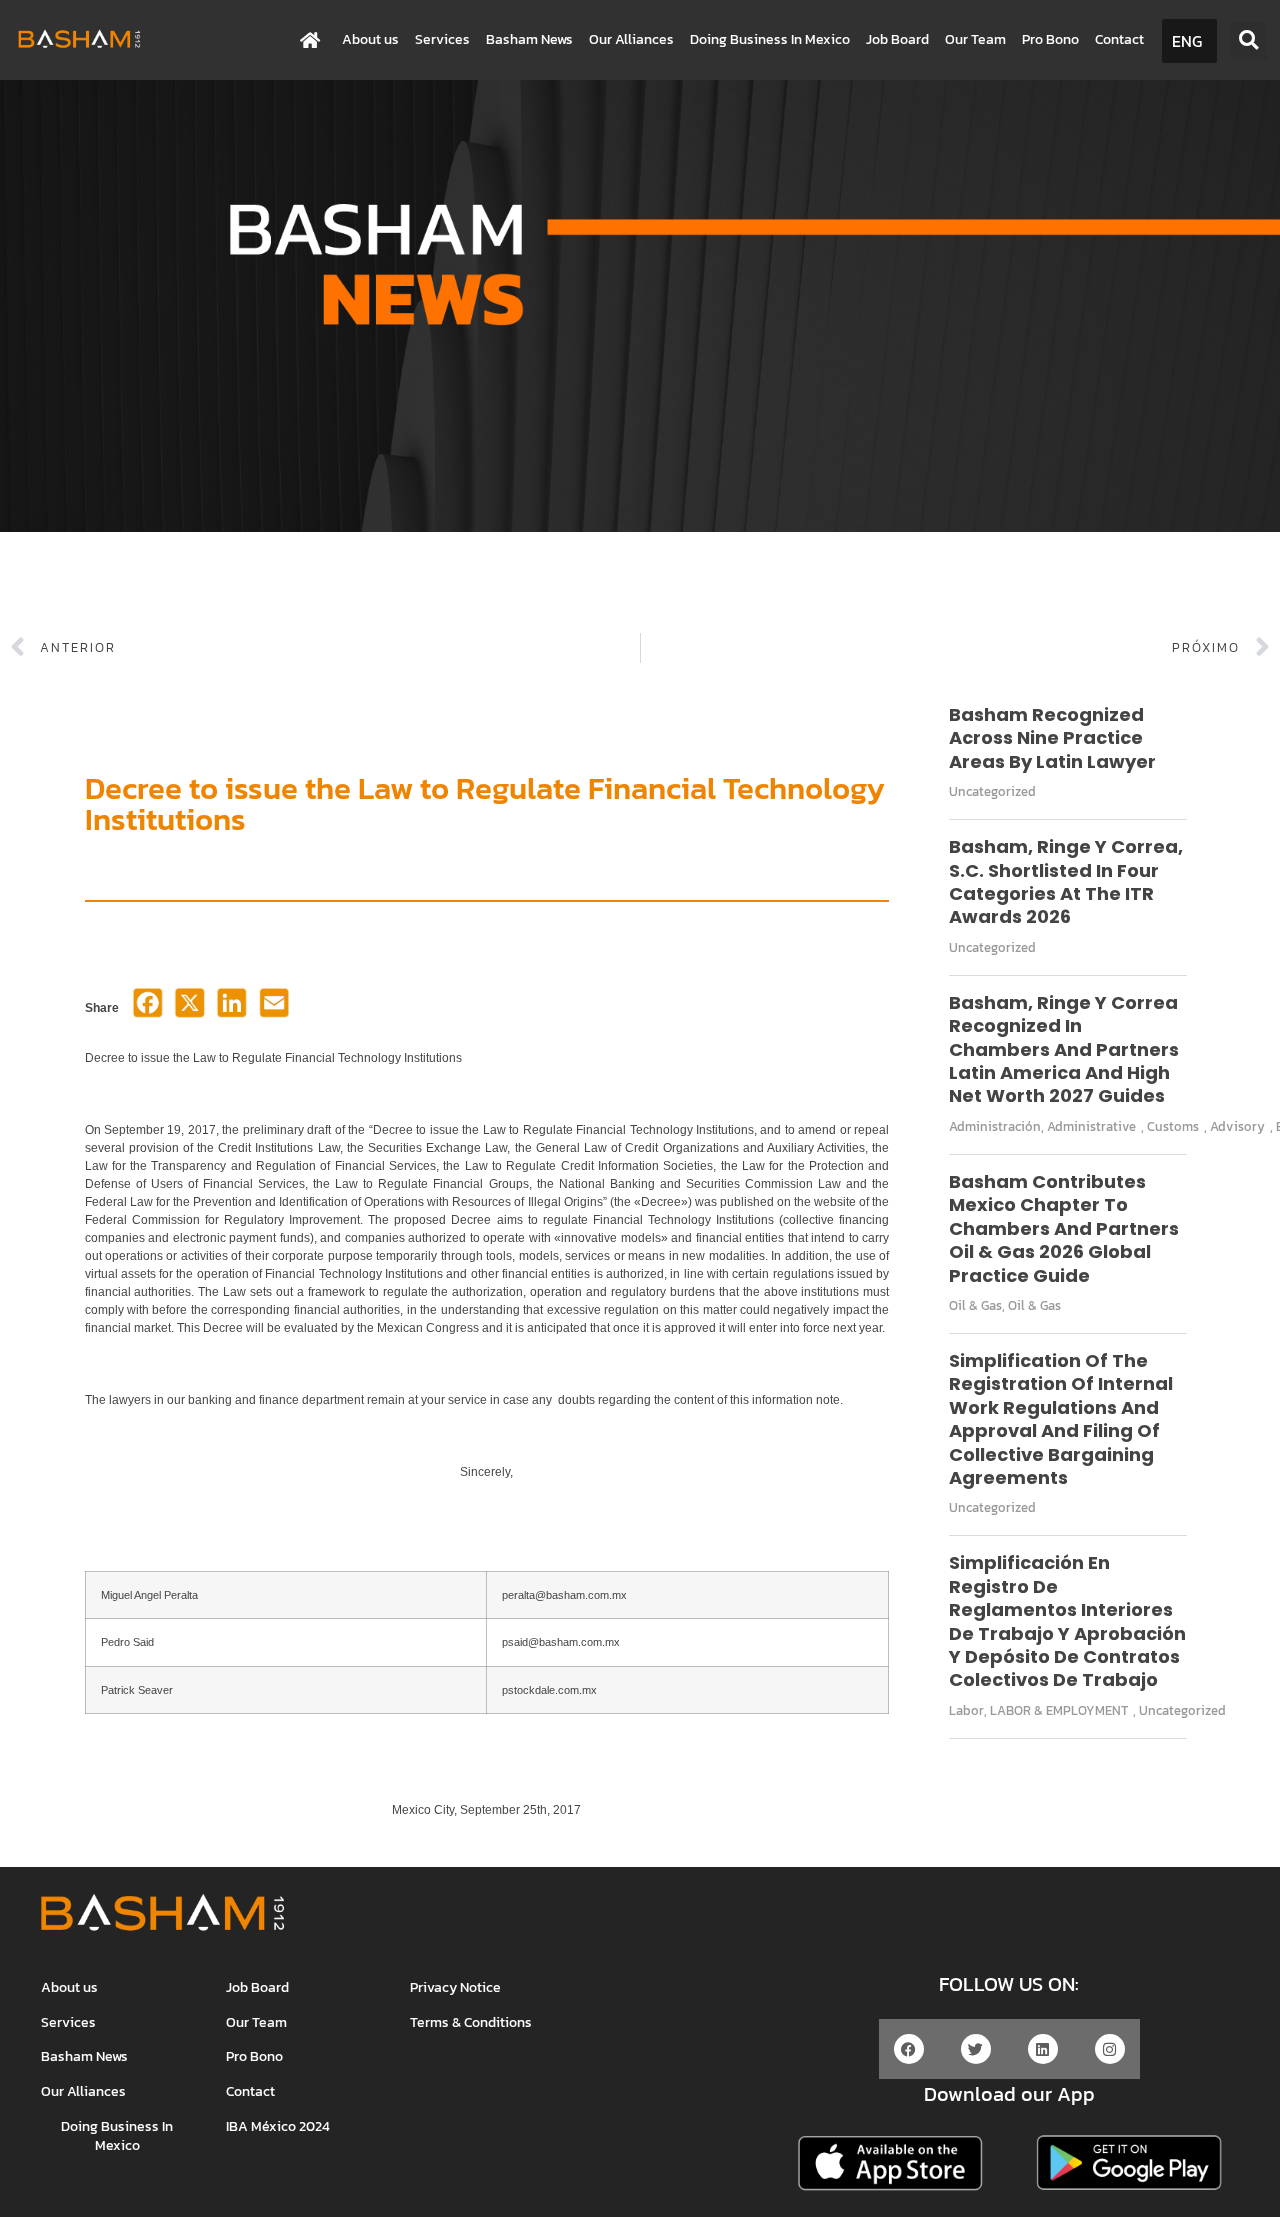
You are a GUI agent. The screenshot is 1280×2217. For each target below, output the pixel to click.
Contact (1119, 39)
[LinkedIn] (232, 1009)
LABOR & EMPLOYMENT (1059, 1710)
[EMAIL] (274, 1009)
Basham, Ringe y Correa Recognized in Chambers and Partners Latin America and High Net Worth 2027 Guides (1064, 1049)
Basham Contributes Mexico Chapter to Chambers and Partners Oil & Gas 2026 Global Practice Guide (1064, 1228)
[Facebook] (148, 1009)
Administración (995, 1126)
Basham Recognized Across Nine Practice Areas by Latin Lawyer (1052, 738)
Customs (1173, 1126)
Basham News (529, 39)
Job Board (897, 39)
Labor (966, 1710)
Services (442, 39)
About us (370, 39)
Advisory (1237, 1126)
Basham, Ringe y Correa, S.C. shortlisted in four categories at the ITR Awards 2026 (1066, 881)
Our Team (975, 39)
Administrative (1091, 1126)
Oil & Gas (975, 1305)
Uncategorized (992, 791)
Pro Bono (1050, 39)
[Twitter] (976, 2049)
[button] (1248, 40)
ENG (1187, 41)
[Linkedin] (1043, 2049)
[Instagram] (1110, 2049)
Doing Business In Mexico (770, 39)
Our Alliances (631, 39)
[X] (190, 1009)
